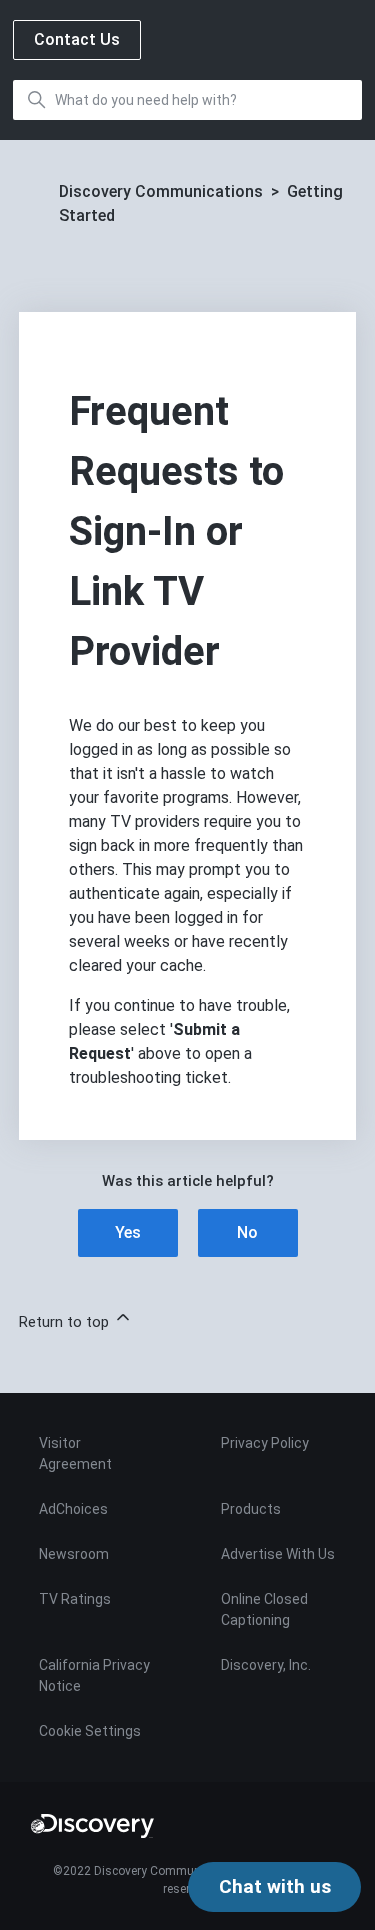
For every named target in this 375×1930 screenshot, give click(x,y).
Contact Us (77, 39)
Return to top (66, 1322)
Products (251, 1509)
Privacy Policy (265, 1443)
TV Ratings (75, 1599)
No (247, 1232)
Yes (128, 1232)
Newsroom (74, 1554)
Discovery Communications (161, 191)
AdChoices (73, 1509)
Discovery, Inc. (266, 1665)
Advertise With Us (278, 1554)
